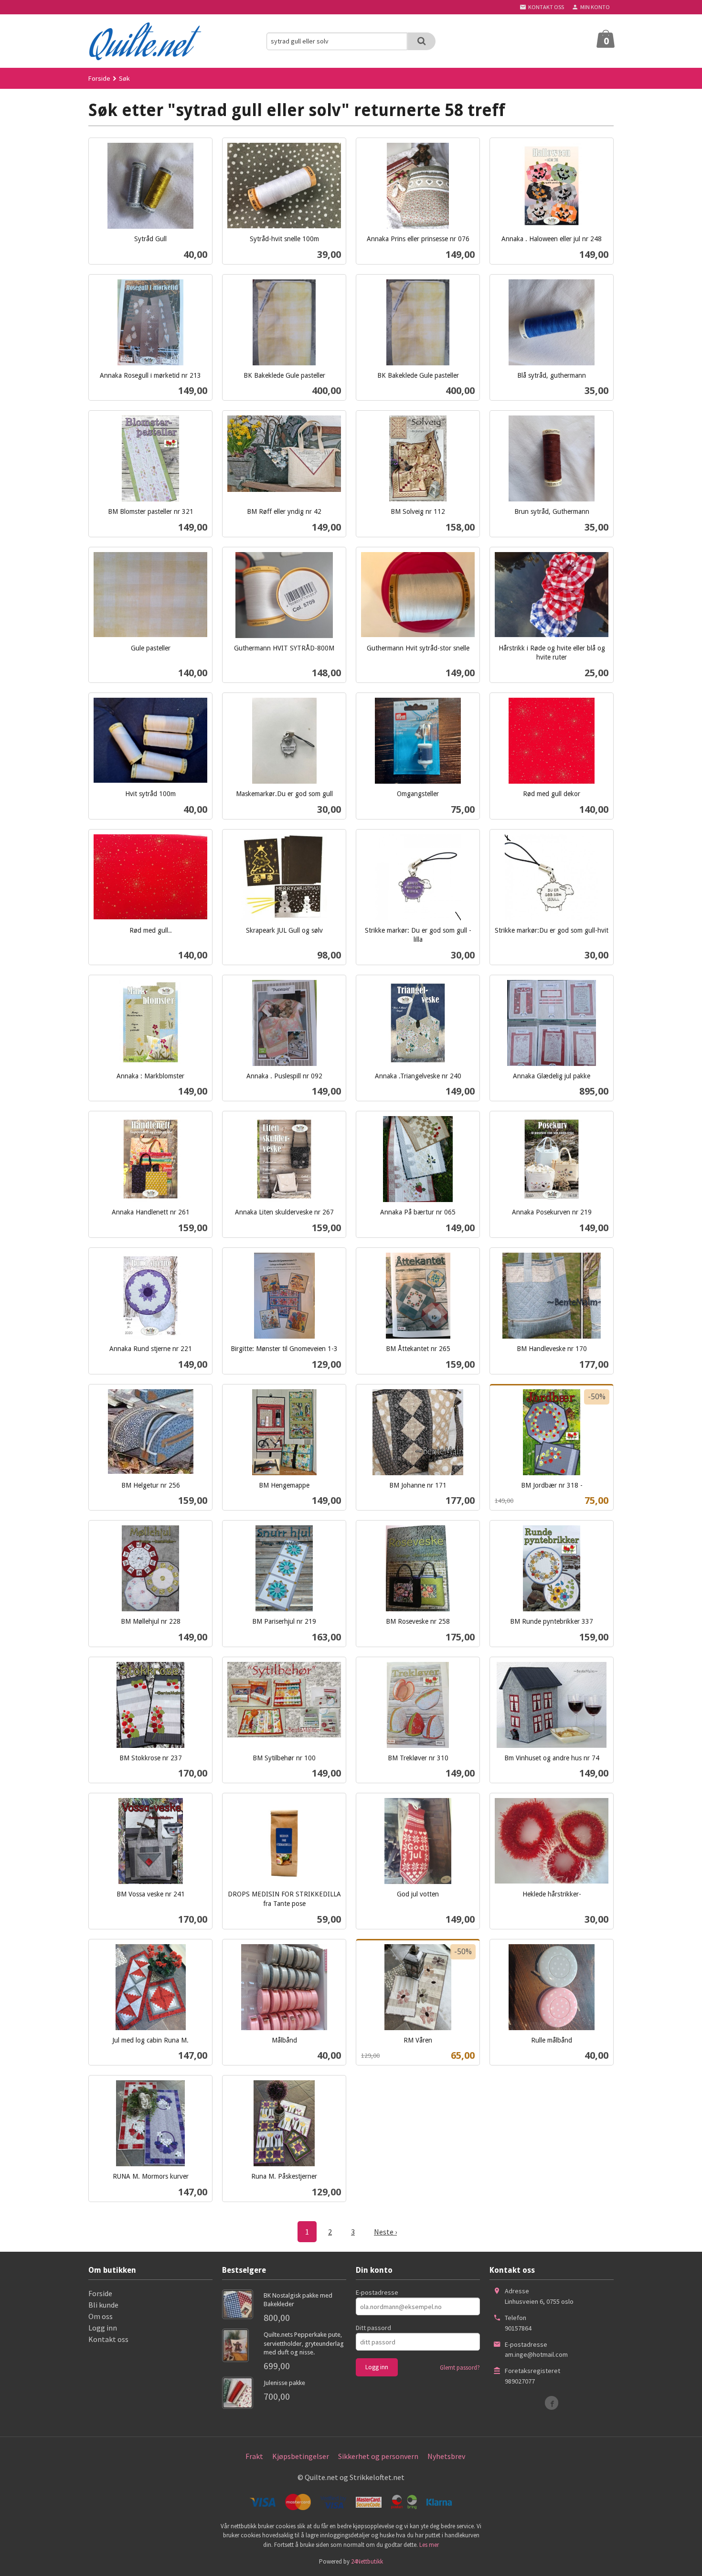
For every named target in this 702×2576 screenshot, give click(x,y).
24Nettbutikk (367, 2561)
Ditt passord (373, 2328)
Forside (99, 78)
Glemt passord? (460, 2368)
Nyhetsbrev (446, 2456)
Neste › (385, 2232)
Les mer (429, 2545)
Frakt (254, 2456)
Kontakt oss (108, 2339)
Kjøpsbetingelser (301, 2456)
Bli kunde (103, 2305)
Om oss (101, 2316)
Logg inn (103, 2328)
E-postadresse (377, 2292)
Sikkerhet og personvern (378, 2456)
